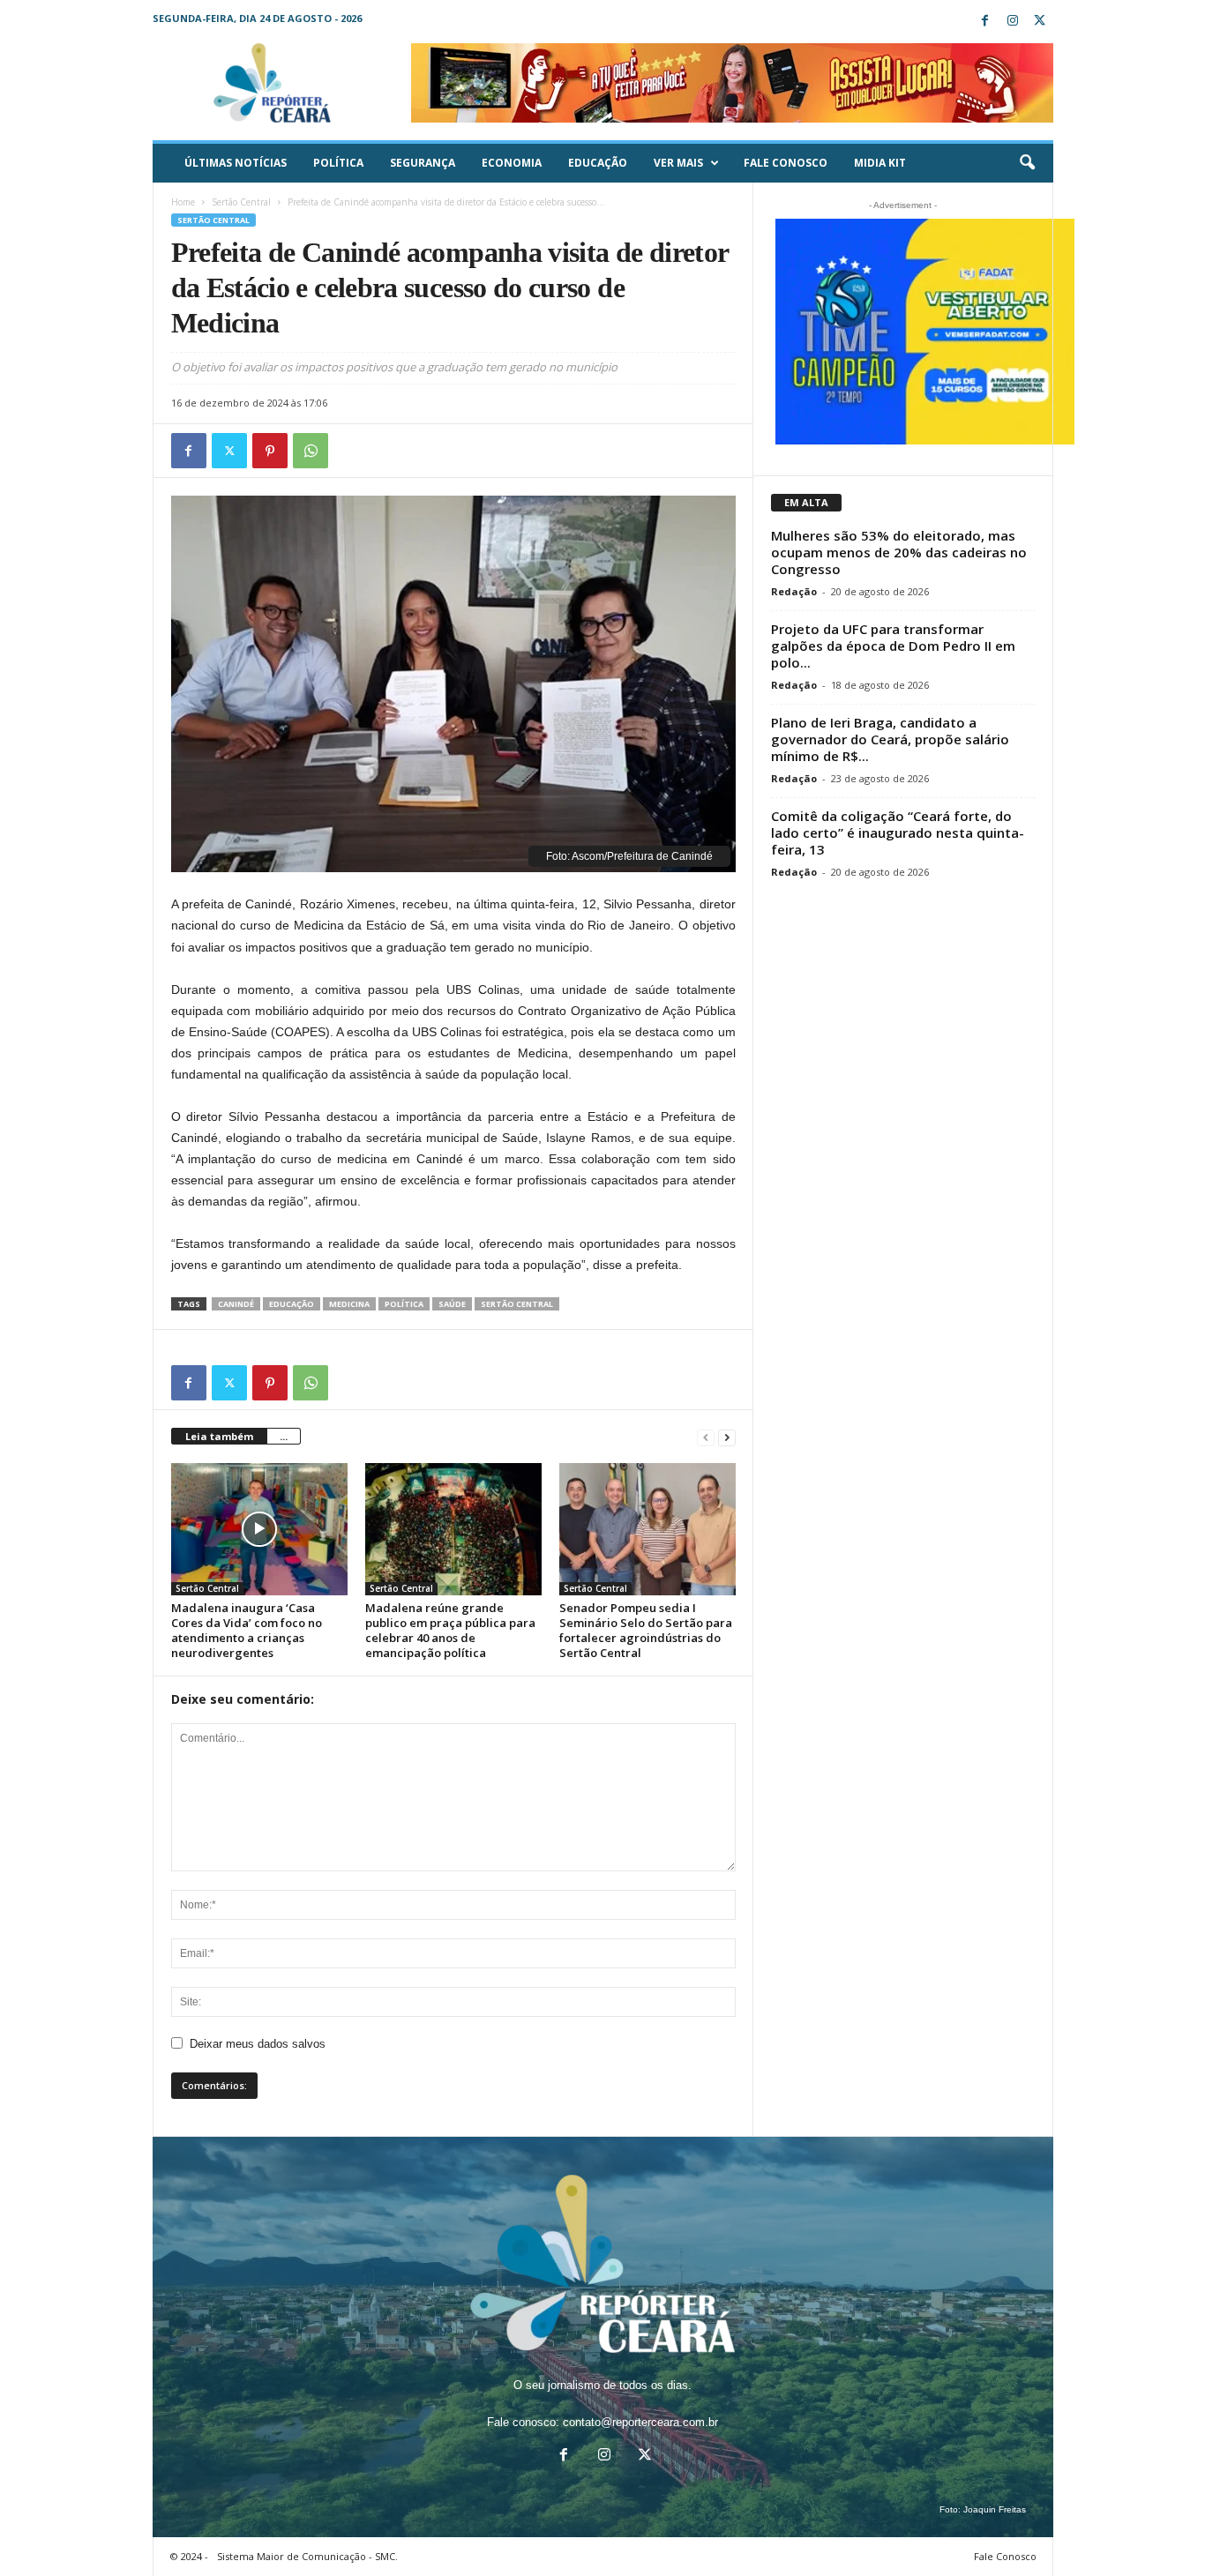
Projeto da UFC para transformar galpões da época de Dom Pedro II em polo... (893, 646)
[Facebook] (985, 22)
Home (183, 202)
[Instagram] (1013, 22)
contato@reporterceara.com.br (640, 2422)
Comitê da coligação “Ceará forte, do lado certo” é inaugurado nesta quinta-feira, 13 (898, 833)
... (284, 1436)
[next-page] (727, 1437)
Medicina (349, 1304)
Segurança (423, 163)
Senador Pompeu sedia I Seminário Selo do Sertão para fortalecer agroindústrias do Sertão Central (646, 1630)
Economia (512, 163)
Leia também (219, 1436)
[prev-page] (706, 1437)
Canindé (236, 1304)
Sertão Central (241, 202)
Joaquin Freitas (995, 2509)
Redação (794, 591)
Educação (598, 163)
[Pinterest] (270, 451)
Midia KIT (880, 163)
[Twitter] (1040, 22)
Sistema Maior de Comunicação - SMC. (307, 2556)
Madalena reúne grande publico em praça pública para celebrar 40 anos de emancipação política (450, 1630)
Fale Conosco (786, 163)
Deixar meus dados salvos (258, 2044)
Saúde (452, 1304)
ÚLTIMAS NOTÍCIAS (236, 163)
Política (338, 163)
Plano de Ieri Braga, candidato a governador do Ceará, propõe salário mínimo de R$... (890, 739)
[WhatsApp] (311, 451)
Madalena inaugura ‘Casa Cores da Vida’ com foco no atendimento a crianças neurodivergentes (247, 1630)
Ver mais (678, 163)
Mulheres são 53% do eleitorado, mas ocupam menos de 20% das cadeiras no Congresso (899, 552)
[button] (1027, 163)
